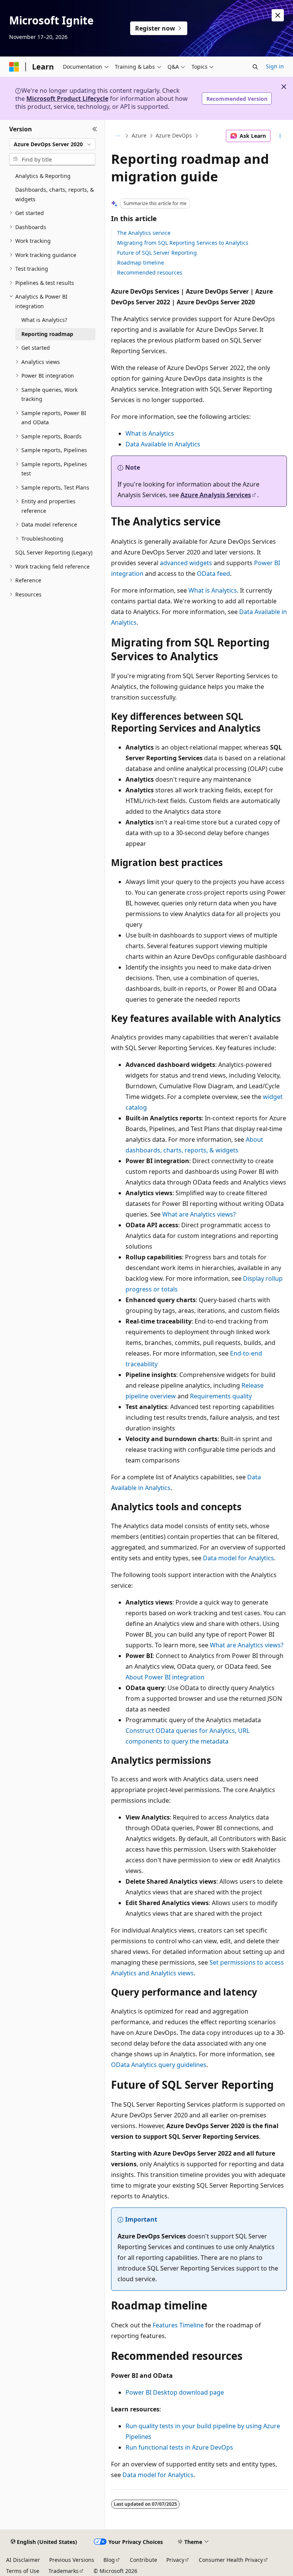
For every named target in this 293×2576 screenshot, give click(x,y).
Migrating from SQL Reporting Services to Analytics (183, 243)
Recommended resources (150, 272)
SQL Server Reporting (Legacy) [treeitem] (54, 552)
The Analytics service (144, 233)
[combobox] (52, 144)
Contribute (143, 2560)
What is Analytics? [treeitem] (44, 320)
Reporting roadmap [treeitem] (47, 334)
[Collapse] (95, 129)
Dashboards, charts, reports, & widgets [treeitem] (55, 194)
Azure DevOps (174, 136)
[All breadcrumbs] (118, 136)
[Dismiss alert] (278, 15)
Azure (139, 136)
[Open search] (255, 67)
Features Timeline (178, 2325)
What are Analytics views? (199, 1214)
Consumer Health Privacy (231, 2560)
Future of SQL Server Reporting (157, 253)
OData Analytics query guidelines (159, 2065)
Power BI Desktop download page (175, 2392)
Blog (109, 2560)
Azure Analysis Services (216, 495)
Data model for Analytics (238, 1558)
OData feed (213, 574)
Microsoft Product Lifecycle (67, 99)
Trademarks (64, 2571)
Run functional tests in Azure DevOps (179, 2447)
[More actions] (280, 136)
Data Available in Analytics (163, 444)
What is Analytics (150, 433)
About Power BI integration (165, 1677)
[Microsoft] (14, 67)
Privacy (175, 2560)
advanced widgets (186, 563)
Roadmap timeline (141, 263)
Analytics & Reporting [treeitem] (43, 176)
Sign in (275, 66)
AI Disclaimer (23, 2560)
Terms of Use (23, 2571)
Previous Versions (72, 2560)
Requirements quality (221, 1396)
